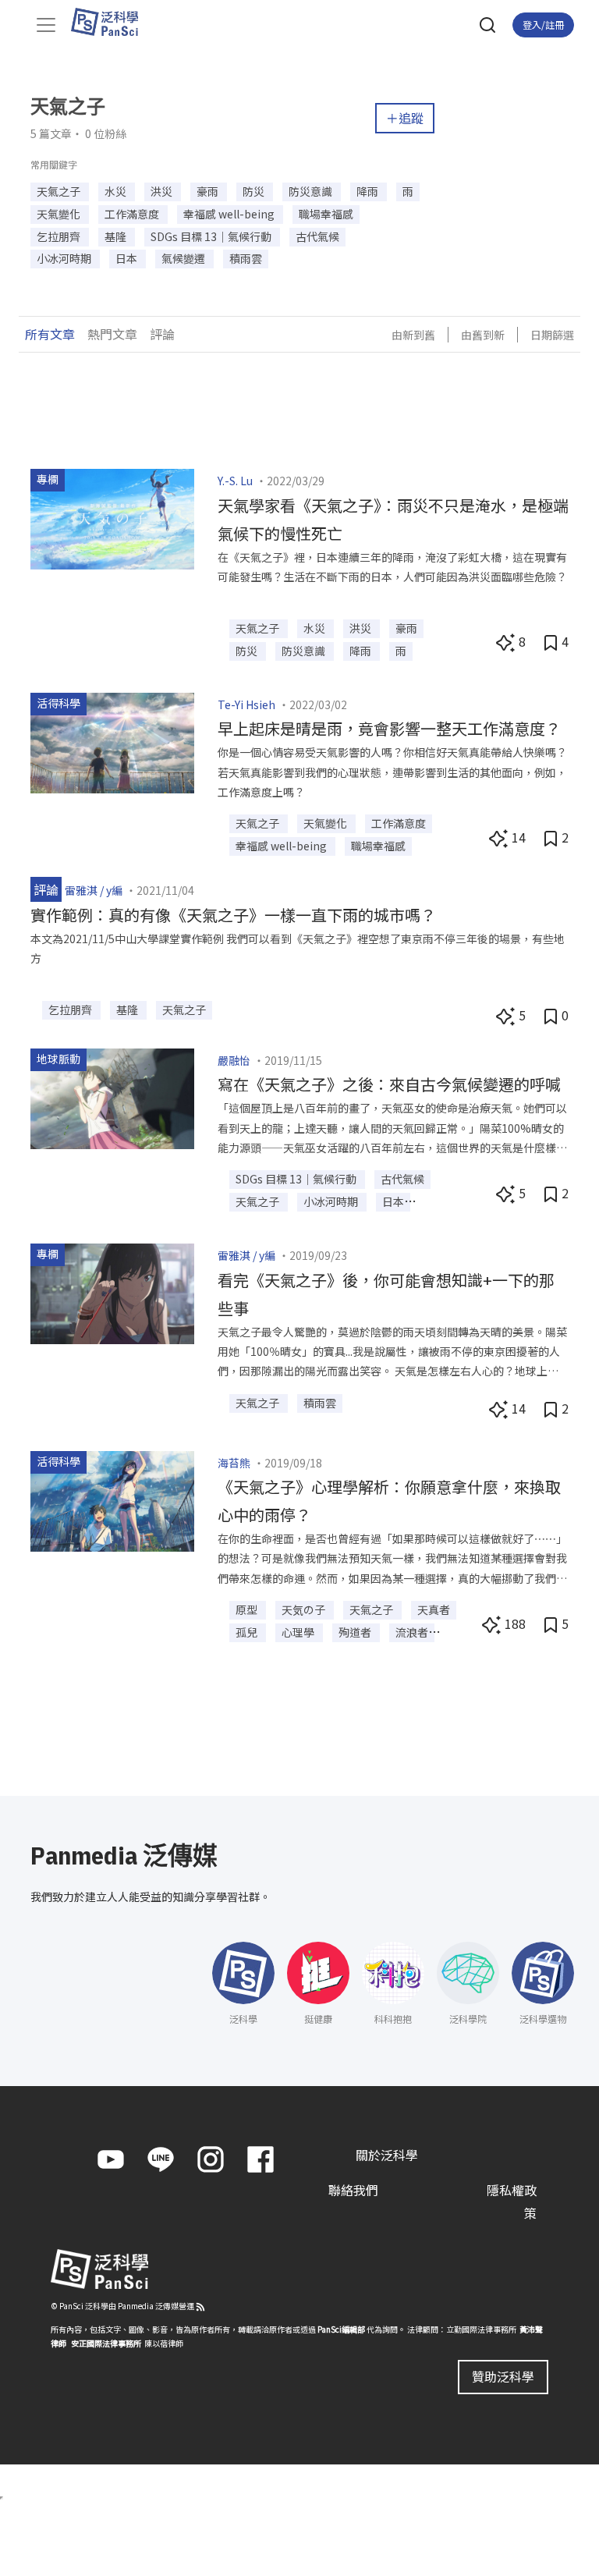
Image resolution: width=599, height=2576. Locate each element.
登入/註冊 (543, 25)
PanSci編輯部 (341, 2329)
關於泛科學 (387, 2155)
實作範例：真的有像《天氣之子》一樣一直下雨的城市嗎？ (233, 915)
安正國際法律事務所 (106, 2343)
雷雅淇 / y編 (94, 890)
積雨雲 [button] (246, 258)
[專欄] (112, 517)
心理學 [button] (299, 1632)
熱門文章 (112, 334)
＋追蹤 (405, 118)
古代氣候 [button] (317, 236)
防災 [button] (255, 191)
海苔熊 (234, 1463)
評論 (162, 334)
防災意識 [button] (312, 191)
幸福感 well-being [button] (230, 214)
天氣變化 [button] (60, 214)
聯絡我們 (353, 2190)
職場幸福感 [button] (326, 214)
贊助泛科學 (503, 2376)
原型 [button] (248, 1609)
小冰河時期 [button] (65, 258)
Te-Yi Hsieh (246, 704)
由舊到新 (483, 335)
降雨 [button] (369, 191)
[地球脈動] (112, 1097)
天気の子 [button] (305, 1609)
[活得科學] (112, 741)
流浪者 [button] (412, 1632)
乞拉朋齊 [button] (60, 236)
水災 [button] (117, 191)
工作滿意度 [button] (133, 214)
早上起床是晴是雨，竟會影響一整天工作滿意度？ (389, 728)
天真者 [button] (434, 1609)
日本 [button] (128, 258)
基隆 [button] (117, 236)
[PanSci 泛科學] (112, 22)
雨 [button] (408, 191)
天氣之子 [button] (60, 191)
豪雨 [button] (209, 191)
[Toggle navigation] (46, 25)
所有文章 (50, 334)
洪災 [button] (163, 191)
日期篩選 (552, 335)
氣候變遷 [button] (184, 258)
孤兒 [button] (248, 1632)
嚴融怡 (234, 1060)
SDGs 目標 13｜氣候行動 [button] (212, 236)
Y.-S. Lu (235, 481)
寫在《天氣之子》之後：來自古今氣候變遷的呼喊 (389, 1084)
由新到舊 (413, 335)
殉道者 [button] (356, 1632)
